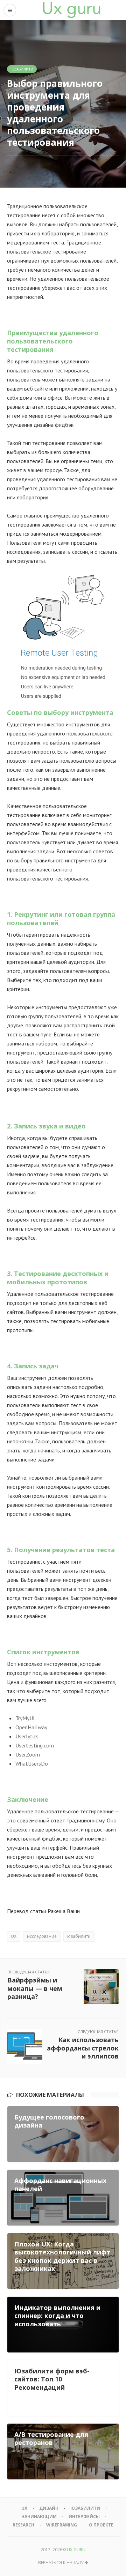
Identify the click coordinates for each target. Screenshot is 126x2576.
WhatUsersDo (32, 1763)
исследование (42, 1936)
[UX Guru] (72, 10)
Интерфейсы (84, 2517)
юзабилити (79, 1936)
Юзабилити (22, 69)
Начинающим (39, 2517)
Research (23, 2525)
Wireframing (62, 2525)
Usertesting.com (35, 1745)
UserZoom (28, 1754)
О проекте (101, 2525)
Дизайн (49, 2508)
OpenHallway (31, 1727)
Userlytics (27, 1736)
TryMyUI (25, 1718)
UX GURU (76, 2550)
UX (14, 1936)
